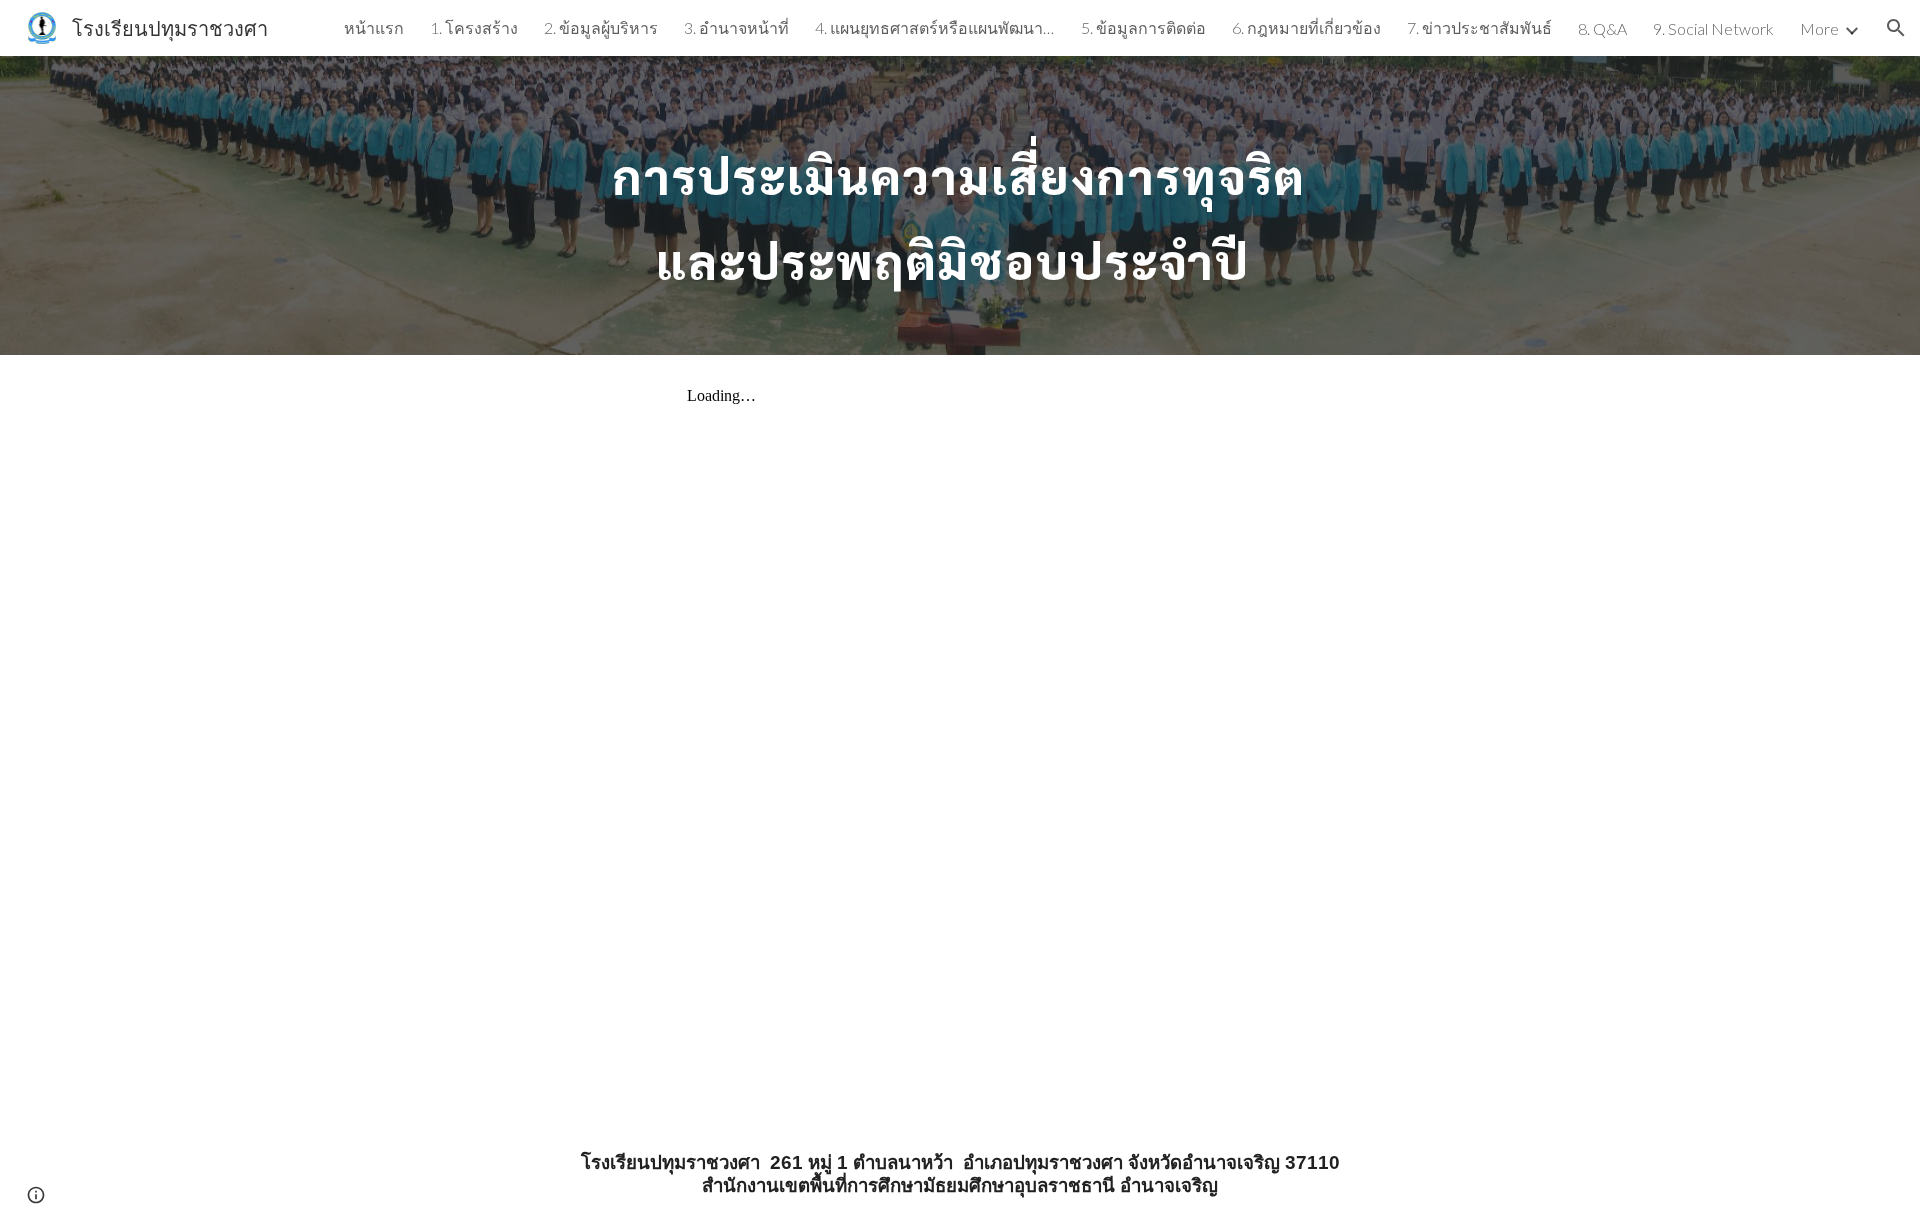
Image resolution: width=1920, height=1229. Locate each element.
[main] (960, 205)
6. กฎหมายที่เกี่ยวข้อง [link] (1306, 27)
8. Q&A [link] (1602, 28)
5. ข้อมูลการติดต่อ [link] (1143, 27)
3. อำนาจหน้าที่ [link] (736, 27)
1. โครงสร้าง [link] (474, 27)
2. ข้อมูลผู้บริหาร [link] (601, 27)
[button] (1896, 28)
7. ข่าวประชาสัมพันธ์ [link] (1479, 27)
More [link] (1819, 28)
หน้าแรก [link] (374, 27)
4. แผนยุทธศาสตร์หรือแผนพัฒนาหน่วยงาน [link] (935, 27)
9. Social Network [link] (1713, 28)
